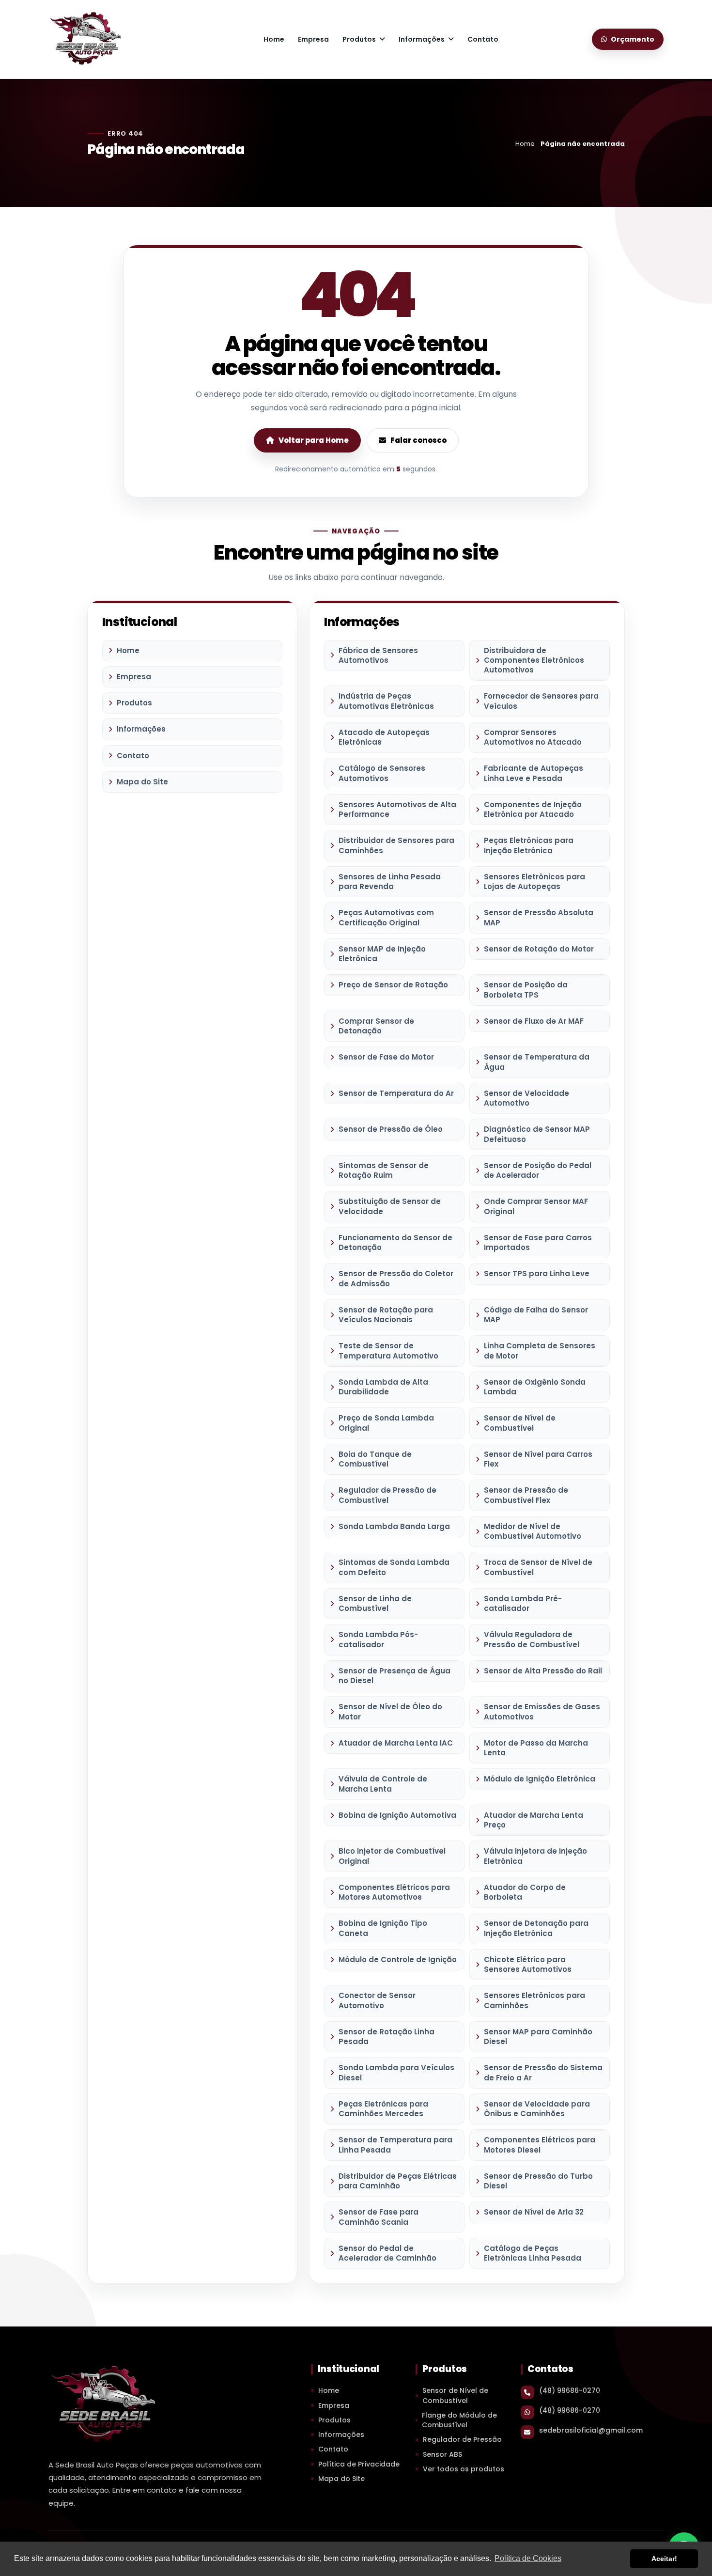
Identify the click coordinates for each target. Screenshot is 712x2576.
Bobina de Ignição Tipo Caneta (383, 1928)
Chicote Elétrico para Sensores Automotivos (528, 1964)
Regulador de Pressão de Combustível (387, 1495)
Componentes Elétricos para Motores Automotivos (394, 1892)
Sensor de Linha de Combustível (375, 1603)
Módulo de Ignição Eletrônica (540, 1779)
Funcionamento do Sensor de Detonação (395, 1242)
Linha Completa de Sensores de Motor (540, 1350)
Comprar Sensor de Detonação (376, 1026)
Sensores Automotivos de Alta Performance (397, 809)
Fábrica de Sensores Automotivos (378, 655)
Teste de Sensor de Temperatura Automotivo (388, 1350)
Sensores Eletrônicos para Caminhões (534, 2000)
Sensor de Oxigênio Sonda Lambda (535, 1387)
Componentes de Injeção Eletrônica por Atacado (533, 809)
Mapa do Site (142, 782)
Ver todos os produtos (464, 2469)
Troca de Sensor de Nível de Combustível (538, 1567)
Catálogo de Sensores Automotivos (382, 773)
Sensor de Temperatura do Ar (396, 1093)
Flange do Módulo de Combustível (459, 2420)
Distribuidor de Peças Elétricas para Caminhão (398, 2181)
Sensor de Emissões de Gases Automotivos (542, 1711)
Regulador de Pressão (462, 2439)
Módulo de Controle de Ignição (398, 1959)
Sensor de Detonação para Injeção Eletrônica (536, 1928)
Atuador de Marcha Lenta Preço (534, 1820)
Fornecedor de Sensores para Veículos (541, 701)
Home (274, 39)
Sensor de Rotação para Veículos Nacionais (386, 1315)
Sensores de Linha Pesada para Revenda (390, 882)
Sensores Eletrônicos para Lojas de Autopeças (534, 882)
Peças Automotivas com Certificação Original (386, 917)
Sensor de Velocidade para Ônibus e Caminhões (537, 2109)
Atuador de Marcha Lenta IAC (396, 1743)
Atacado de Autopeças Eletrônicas (384, 737)
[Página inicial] (85, 38)
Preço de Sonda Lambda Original (386, 1423)
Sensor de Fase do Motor (386, 1057)
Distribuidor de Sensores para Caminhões (396, 845)
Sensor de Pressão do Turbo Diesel (538, 2181)
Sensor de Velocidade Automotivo (526, 1098)
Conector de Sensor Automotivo (377, 2000)
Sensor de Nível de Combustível (520, 1423)
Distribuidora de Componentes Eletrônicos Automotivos (534, 660)
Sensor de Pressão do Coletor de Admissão (396, 1278)
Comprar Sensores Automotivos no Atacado (533, 737)
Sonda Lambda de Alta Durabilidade (383, 1387)
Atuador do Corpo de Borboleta (525, 1892)
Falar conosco (418, 440)
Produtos (359, 39)
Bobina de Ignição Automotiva (397, 1815)
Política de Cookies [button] (528, 2558)
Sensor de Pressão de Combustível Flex (526, 1495)
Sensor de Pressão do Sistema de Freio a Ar (543, 2072)
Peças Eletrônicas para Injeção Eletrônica (529, 845)
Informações (422, 39)
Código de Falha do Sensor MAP (536, 1315)
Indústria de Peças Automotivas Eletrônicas (386, 701)
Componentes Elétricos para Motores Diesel (540, 2145)
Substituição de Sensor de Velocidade (390, 1206)
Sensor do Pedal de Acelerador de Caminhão (387, 2253)
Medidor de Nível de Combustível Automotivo (533, 1531)
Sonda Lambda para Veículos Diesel (396, 2072)
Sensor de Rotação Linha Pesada (387, 2037)
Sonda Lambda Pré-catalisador (523, 1603)
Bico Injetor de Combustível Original (392, 1856)
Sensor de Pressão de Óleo (391, 1129)
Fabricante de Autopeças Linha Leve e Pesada (534, 773)
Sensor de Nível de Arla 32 (534, 2212)
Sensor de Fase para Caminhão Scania (379, 2217)
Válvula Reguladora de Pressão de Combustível (532, 1639)
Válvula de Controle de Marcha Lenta (383, 1784)
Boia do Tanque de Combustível (375, 1459)
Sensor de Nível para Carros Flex (538, 1459)
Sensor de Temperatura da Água (537, 1062)
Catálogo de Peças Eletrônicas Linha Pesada (533, 2253)
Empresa (313, 39)
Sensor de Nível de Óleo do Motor (390, 1711)
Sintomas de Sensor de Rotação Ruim (384, 1170)
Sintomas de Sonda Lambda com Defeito (394, 1567)
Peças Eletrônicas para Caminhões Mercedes (383, 2109)
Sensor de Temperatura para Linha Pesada (395, 2145)
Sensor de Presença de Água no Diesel (395, 1676)
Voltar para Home (314, 440)
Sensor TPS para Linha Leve (537, 1273)
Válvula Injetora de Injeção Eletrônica (535, 1856)
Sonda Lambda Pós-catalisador (378, 1639)
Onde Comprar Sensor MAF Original (536, 1206)
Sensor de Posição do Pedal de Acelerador (538, 1170)
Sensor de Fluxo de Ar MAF (534, 1021)
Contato (483, 39)
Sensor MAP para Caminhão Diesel (538, 2037)
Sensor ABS (442, 2454)
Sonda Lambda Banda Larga (394, 1526)
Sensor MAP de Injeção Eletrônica (382, 954)
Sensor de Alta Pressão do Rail (543, 1671)
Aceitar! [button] (664, 2559)
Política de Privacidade (359, 2464)
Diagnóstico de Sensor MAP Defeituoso (537, 1134)
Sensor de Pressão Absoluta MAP (539, 917)
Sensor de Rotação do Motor (539, 949)
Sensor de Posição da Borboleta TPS (526, 990)
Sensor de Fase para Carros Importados (538, 1242)
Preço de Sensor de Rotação (393, 985)
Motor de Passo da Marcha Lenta (536, 1748)
